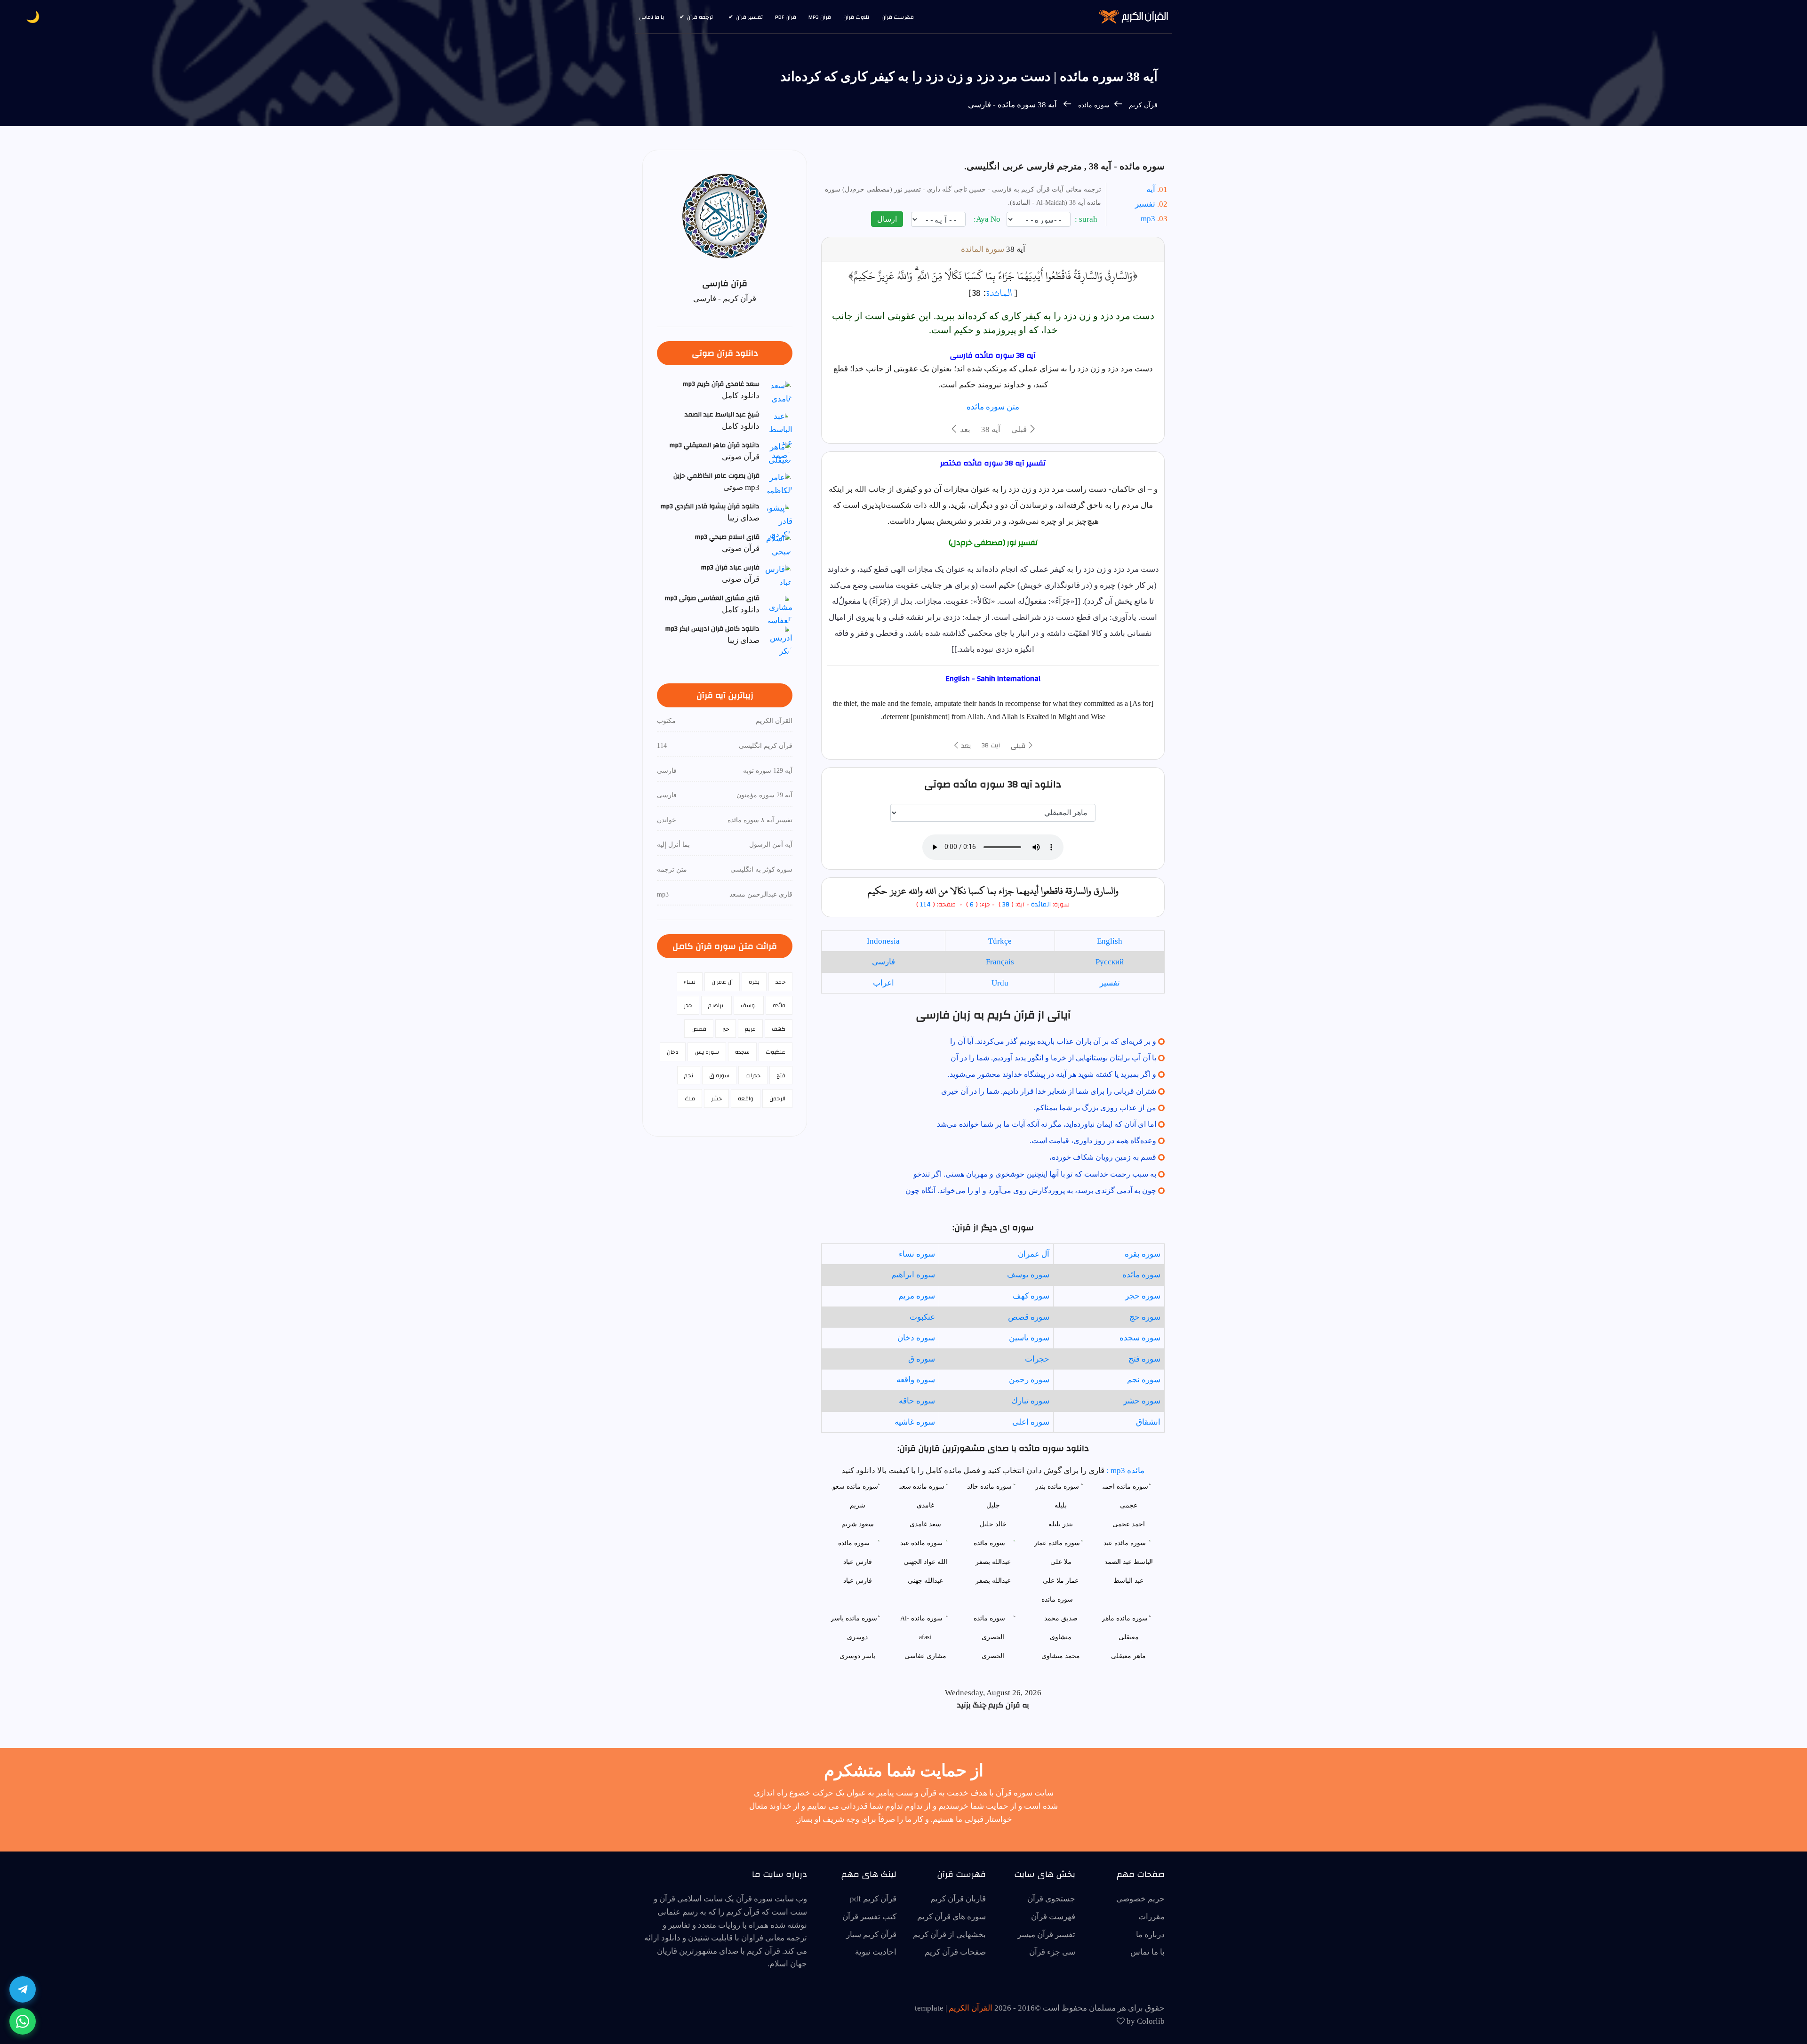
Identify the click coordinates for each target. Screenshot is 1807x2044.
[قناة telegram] (23, 1989)
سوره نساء (917, 1254)
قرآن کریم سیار (871, 1935)
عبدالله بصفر (993, 1581)
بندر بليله (1061, 1524)
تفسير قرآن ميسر (1046, 1935)
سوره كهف (1031, 1296)
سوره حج (1145, 1317)
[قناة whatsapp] (23, 2021)
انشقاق (1148, 1422)
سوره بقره (1143, 1254)
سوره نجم (1144, 1380)
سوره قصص (1029, 1317)
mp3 (1148, 219)
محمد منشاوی (1061, 1656)
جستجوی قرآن (1051, 1899)
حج (726, 1029)
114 (925, 905)
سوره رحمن (1029, 1380)
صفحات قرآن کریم (955, 1952)
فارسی (884, 962)
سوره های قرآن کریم (951, 1917)
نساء (690, 982)
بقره (754, 982)
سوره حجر (1143, 1296)
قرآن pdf (786, 17)
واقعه (746, 1098)
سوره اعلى (1031, 1422)
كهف (779, 1029)
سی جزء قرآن (1052, 1952)
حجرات (1037, 1359)
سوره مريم (917, 1296)
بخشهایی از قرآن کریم (949, 1935)
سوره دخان (916, 1338)
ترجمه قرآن (700, 17)
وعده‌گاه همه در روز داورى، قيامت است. (1093, 1141)
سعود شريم (858, 1524)
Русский (1110, 962)
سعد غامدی (925, 1524)
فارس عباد (858, 1581)
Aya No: (988, 219)
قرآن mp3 (820, 17)
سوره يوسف (1028, 1275)
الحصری (993, 1656)
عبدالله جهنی (925, 1581)
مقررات (1151, 1917)
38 (1006, 905)
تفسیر (1145, 204)
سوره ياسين (1029, 1338)
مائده (779, 1005)
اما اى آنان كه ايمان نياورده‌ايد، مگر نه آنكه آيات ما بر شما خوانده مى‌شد (1047, 1124)
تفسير (1110, 983)
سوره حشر (1142, 1401)
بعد (964, 429)
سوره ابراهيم (913, 1275)
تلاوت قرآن (856, 17)
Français (1000, 962)
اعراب (884, 983)
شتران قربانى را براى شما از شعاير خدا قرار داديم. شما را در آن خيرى (1049, 1091)
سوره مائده (1093, 105)
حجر (688, 1005)
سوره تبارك (1030, 1401)
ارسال (887, 219)
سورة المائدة (983, 249)
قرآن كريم (1143, 105)
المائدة (999, 293)
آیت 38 (991, 745)
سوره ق (922, 1359)
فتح (781, 1075)
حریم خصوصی (1140, 1899)
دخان (673, 1052)
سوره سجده (1140, 1338)
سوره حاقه (917, 1401)
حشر (716, 1098)
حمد (780, 982)
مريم (750, 1029)
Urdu (1000, 983)
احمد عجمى (1129, 1524)
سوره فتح (1144, 1359)
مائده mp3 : (1124, 1471)
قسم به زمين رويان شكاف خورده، (1103, 1157)
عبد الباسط (1128, 1581)
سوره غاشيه (915, 1422)
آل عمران (1034, 1254)
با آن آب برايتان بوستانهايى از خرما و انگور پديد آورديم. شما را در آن (1053, 1058)
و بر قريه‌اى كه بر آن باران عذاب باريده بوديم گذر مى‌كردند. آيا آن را (1053, 1041)
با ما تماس (652, 17)
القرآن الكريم (971, 2008)
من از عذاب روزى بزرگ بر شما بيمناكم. (1095, 1108)
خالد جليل (993, 1524)
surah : (1087, 219)
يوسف (749, 1005)
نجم (689, 1075)
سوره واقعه (916, 1380)
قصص (699, 1029)
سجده (742, 1052)
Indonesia (883, 941)
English (1110, 941)
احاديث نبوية (876, 1952)
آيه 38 (991, 429)
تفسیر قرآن (749, 17)
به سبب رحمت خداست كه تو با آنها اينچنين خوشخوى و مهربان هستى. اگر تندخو (1035, 1174)
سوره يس (707, 1052)
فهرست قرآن (898, 17)
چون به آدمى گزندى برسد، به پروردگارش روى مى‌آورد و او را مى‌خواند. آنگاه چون (1031, 1190)
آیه (1151, 189)
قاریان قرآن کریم (958, 1899)
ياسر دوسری (857, 1656)
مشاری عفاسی (925, 1656)
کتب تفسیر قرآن (869, 1917)
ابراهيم (716, 1005)
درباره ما (1150, 1935)
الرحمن (777, 1098)
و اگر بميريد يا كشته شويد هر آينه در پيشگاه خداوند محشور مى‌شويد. (1052, 1074)
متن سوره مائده (993, 407)
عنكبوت (922, 1317)
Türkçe (1000, 941)
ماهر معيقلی (1128, 1656)
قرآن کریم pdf (873, 1899)
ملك (690, 1098)
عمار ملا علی (1061, 1581)
